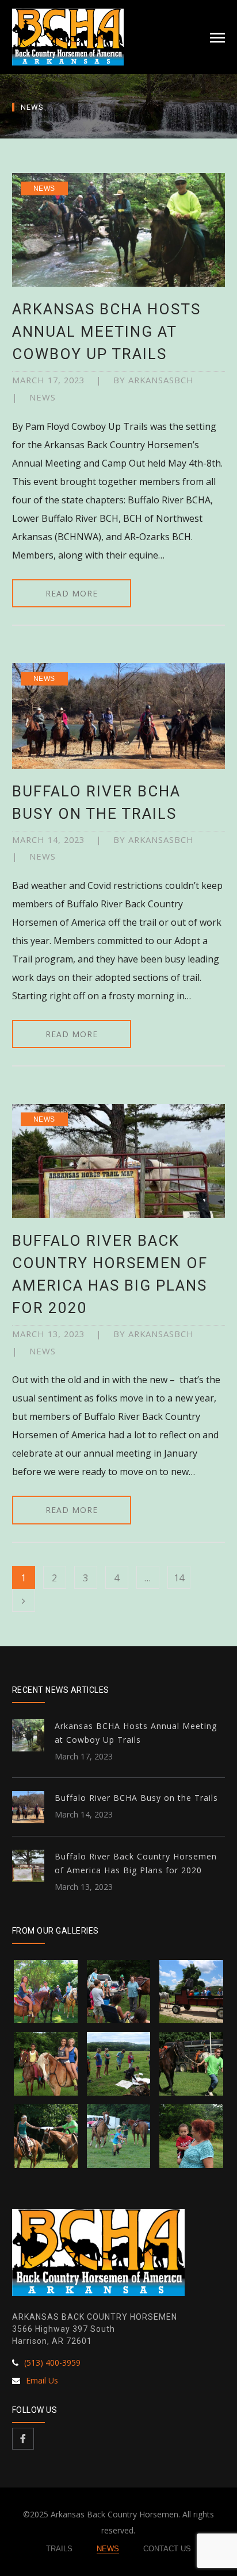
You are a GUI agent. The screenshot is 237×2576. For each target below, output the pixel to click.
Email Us (42, 2380)
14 (179, 1578)
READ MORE (72, 593)
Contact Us (167, 2549)
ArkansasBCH (161, 380)
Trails (59, 2549)
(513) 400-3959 (52, 2363)
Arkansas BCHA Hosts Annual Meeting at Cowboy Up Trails (106, 332)
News (44, 188)
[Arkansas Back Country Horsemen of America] (68, 36)
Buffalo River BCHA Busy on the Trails (136, 1798)
